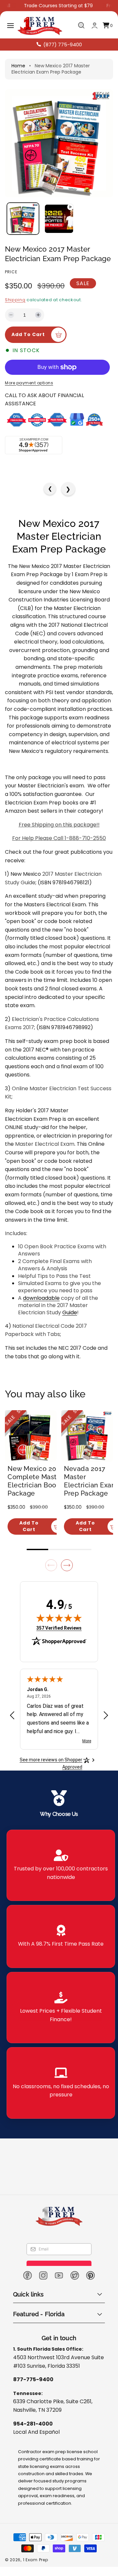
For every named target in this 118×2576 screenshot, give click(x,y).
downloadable (41, 1298)
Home (18, 66)
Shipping (15, 300)
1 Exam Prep (36, 2560)
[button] (10, 26)
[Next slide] (67, 1565)
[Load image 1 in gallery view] (23, 219)
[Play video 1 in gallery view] (59, 219)
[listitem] (61, 1865)
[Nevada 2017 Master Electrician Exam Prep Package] (87, 1436)
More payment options (29, 383)
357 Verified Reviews (59, 1628)
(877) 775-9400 (63, 45)
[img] (59, 1618)
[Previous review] (12, 1716)
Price (11, 272)
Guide (70, 1312)
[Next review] (106, 1716)
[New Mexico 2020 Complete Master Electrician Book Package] (31, 1436)
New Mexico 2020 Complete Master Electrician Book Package (36, 1481)
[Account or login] (95, 25)
